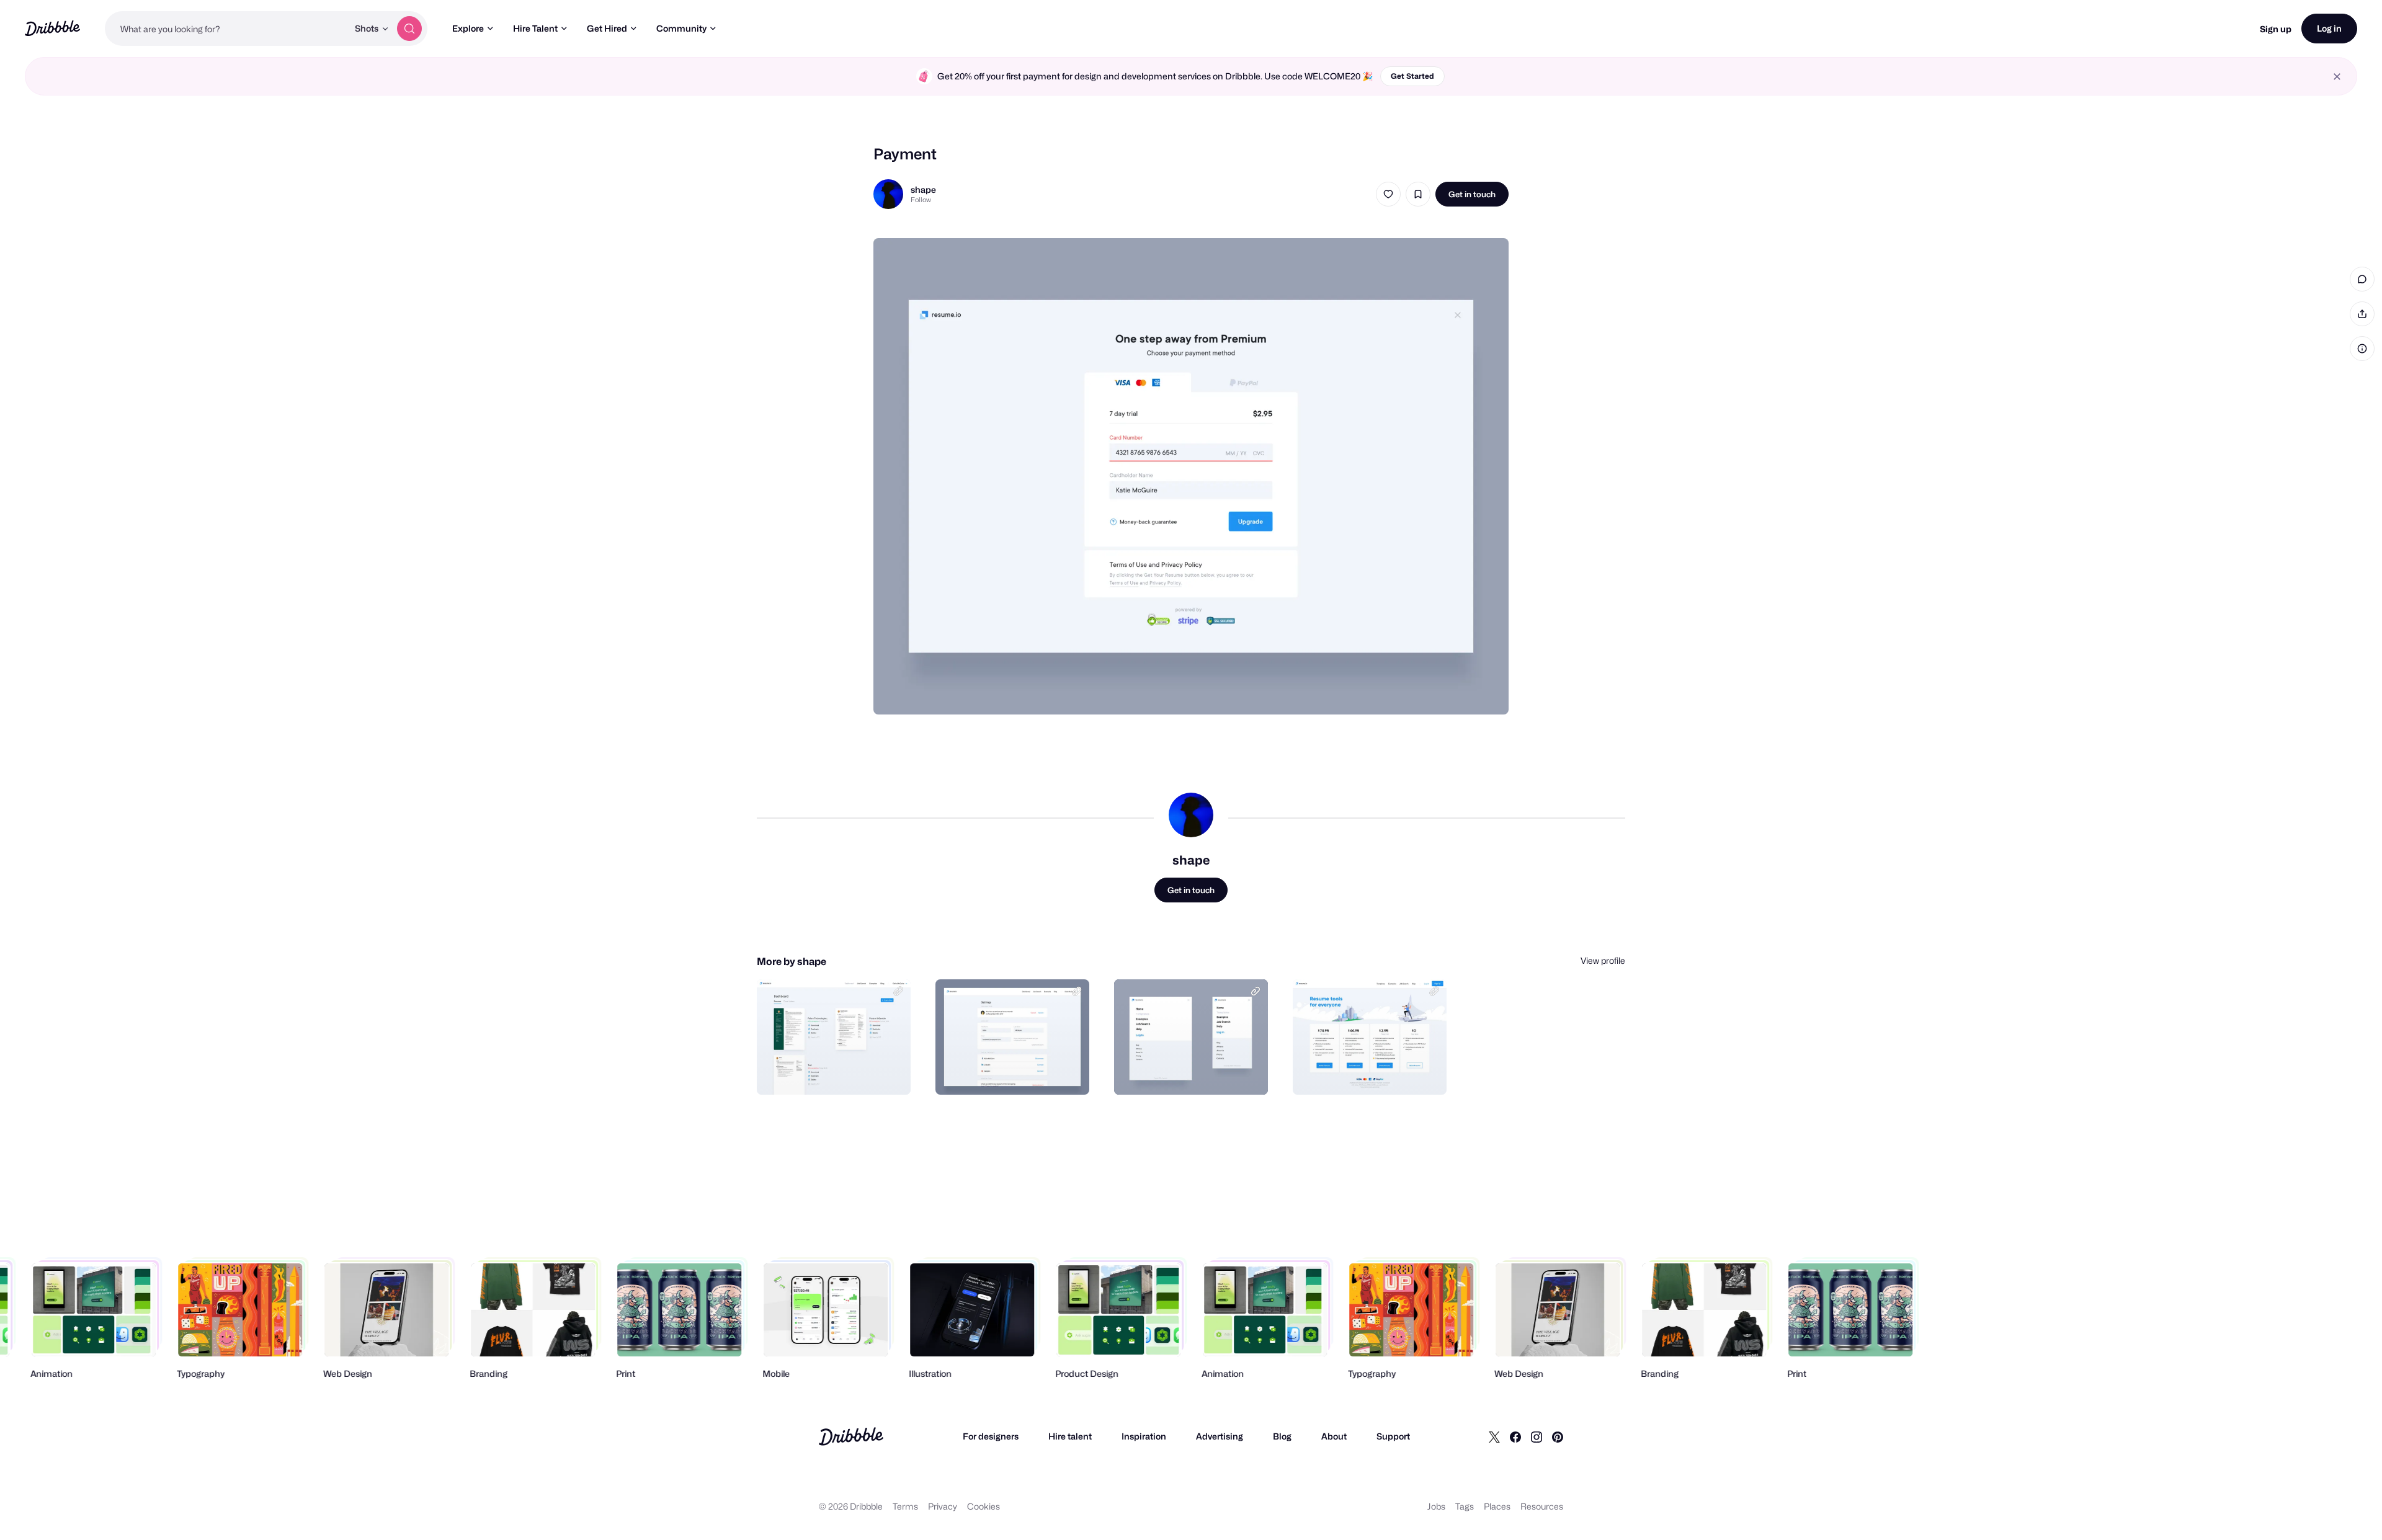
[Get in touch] (838, 1072)
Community (681, 28)
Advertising (1220, 1436)
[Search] (409, 29)
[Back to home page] (52, 28)
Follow (921, 200)
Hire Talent (535, 28)
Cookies (984, 1506)
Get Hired (607, 28)
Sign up (2276, 29)
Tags (1465, 1506)
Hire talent (1070, 1436)
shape (923, 189)
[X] (1494, 1436)
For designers (991, 1436)
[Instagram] (1537, 1436)
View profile (1603, 960)
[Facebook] (1515, 1436)
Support (1393, 1436)
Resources (1542, 1506)
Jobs (1436, 1506)
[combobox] (226, 29)
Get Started (1412, 76)
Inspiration (1144, 1436)
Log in (2329, 28)
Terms (905, 1506)
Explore (468, 28)
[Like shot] (1388, 194)
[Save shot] (1418, 194)
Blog (1282, 1436)
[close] (2337, 77)
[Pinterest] (1558, 1436)
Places (1497, 1506)
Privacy (943, 1506)
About (1334, 1436)
